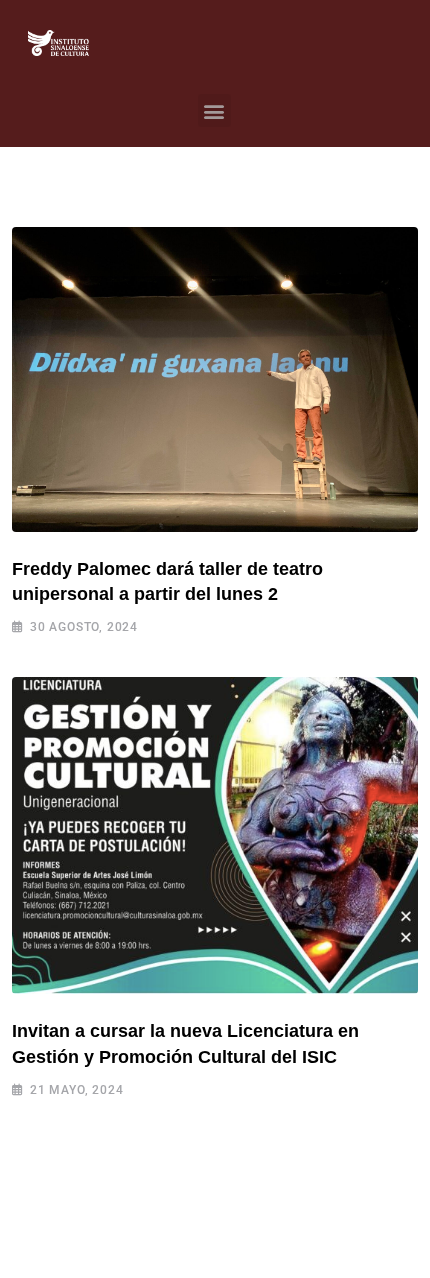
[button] (214, 110)
